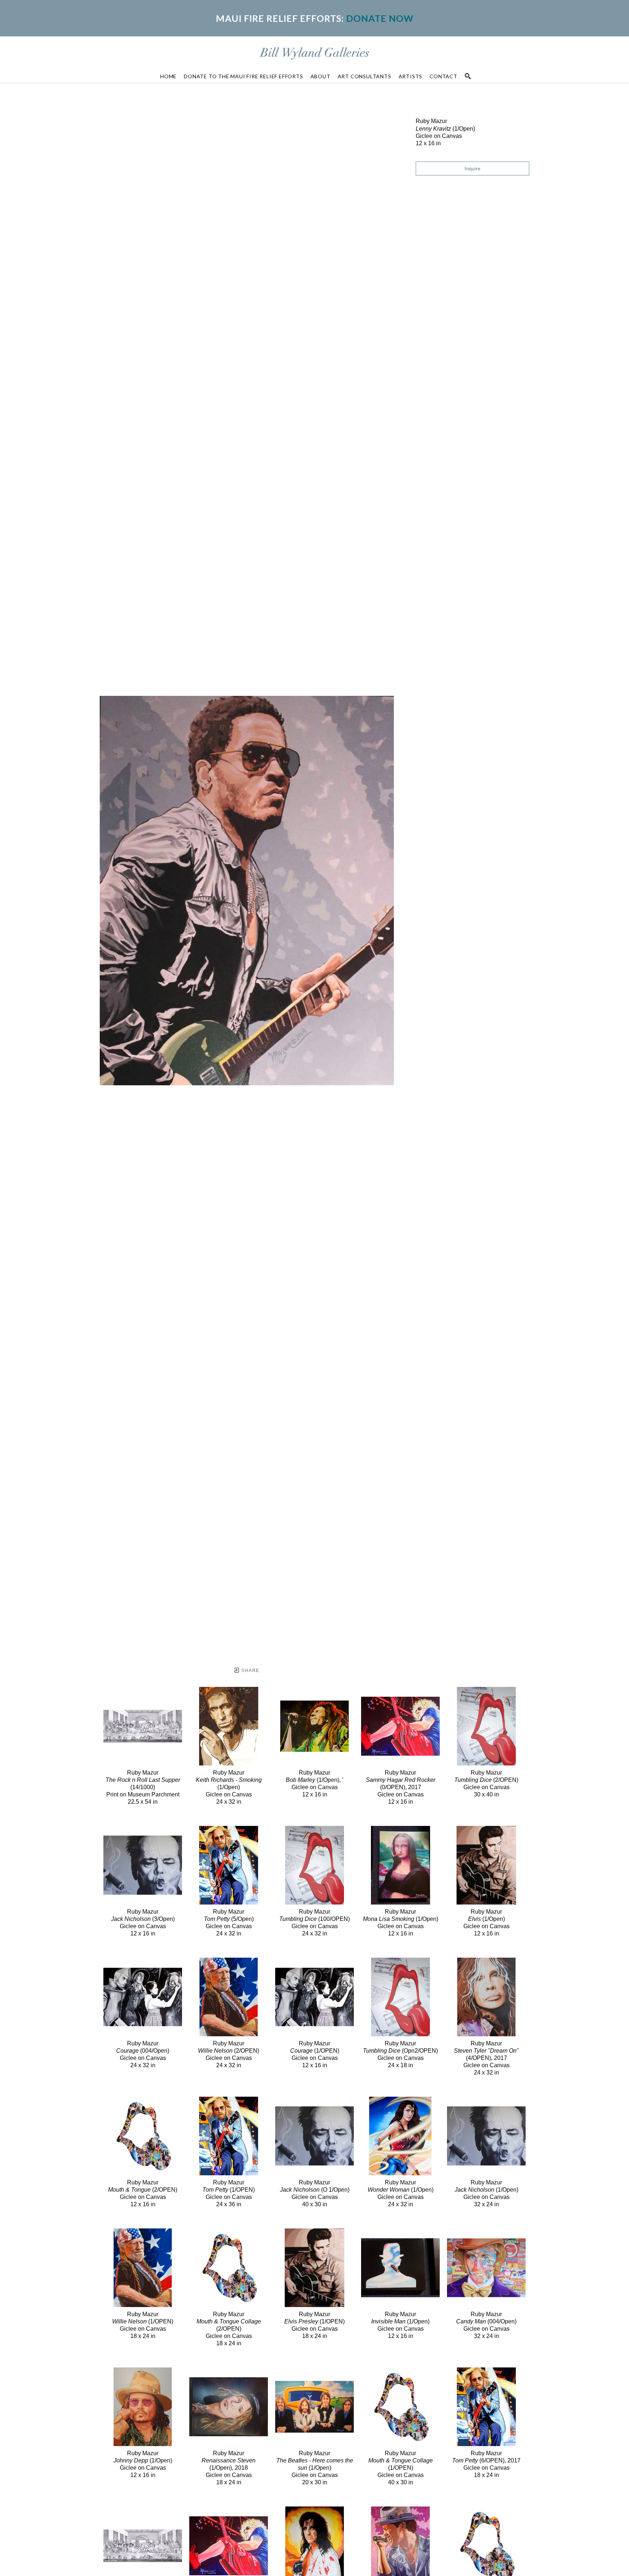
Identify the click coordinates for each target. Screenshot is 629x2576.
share (250, 1671)
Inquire (472, 169)
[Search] (468, 76)
